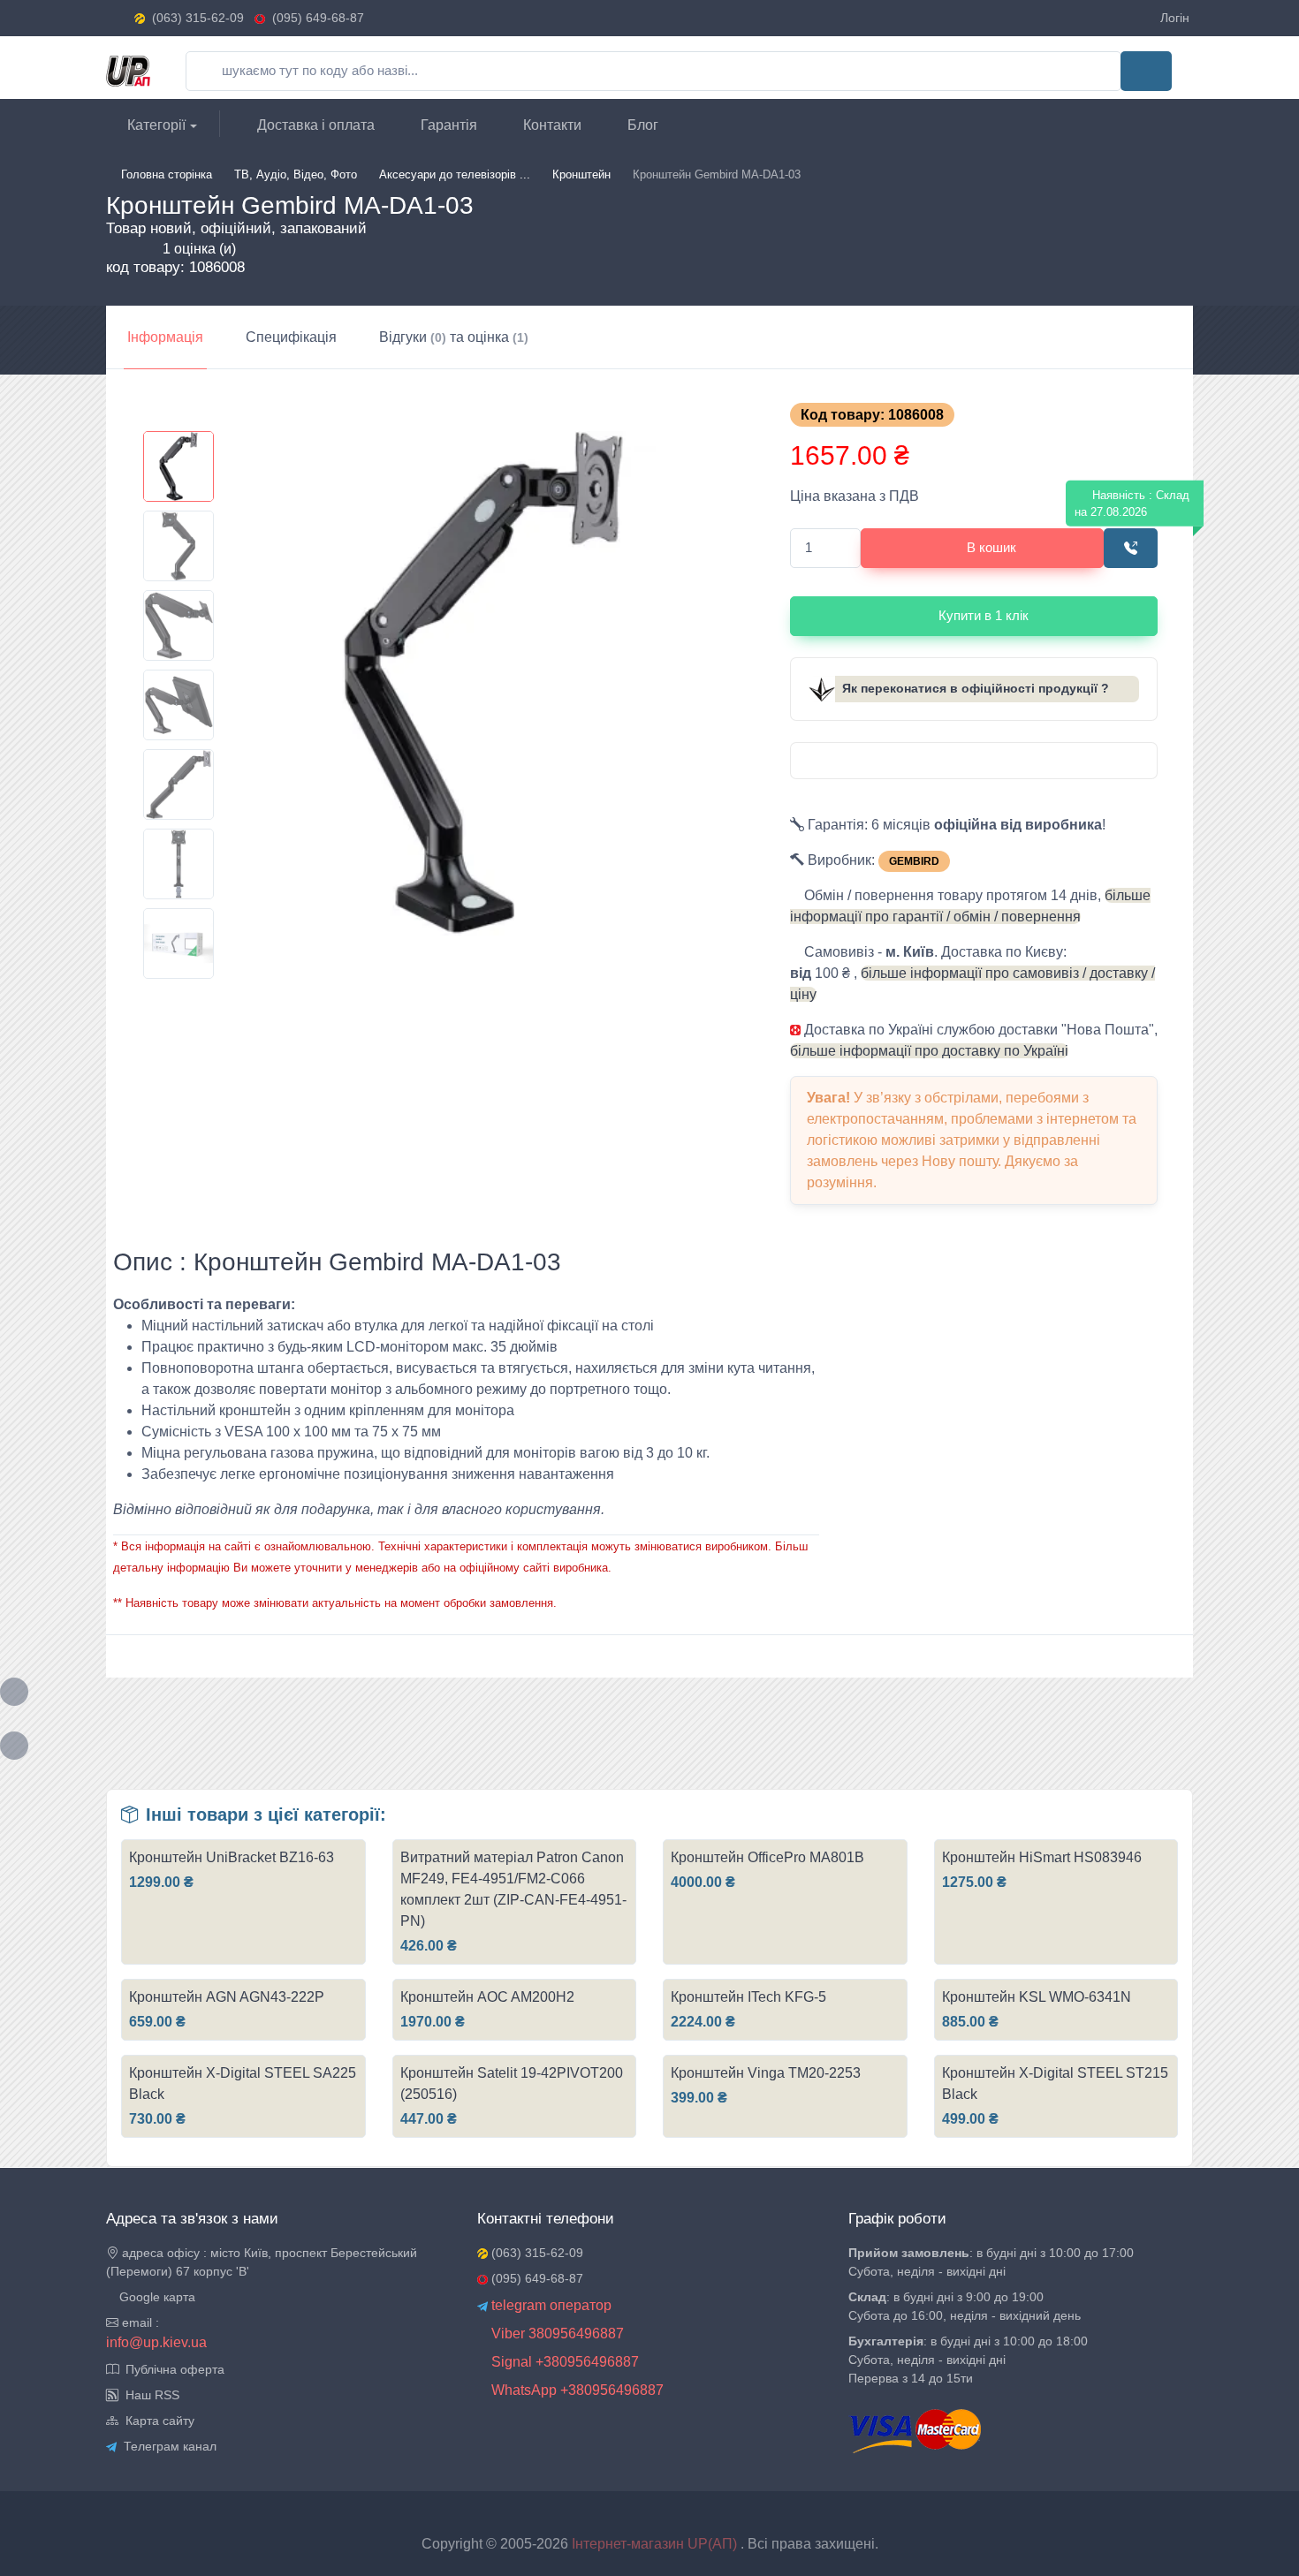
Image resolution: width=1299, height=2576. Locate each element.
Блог (641, 125)
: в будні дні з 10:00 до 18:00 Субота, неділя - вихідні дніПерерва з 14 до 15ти (968, 2360)
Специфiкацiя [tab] (291, 337)
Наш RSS (149, 2395)
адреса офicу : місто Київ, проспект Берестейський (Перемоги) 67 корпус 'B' (262, 2262)
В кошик (991, 547)
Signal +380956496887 (563, 2362)
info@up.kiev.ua (156, 2342)
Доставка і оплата (314, 125)
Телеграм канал (167, 2446)
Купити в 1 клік (984, 615)
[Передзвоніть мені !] (1131, 548)
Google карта (156, 2297)
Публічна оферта (171, 2369)
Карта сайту (156, 2421)
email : (139, 2322)
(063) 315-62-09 (198, 18)
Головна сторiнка (167, 174)
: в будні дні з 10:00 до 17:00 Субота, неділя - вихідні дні (991, 2262)
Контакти (551, 125)
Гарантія (447, 125)
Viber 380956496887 (556, 2334)
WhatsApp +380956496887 (576, 2390)
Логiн (1175, 18)
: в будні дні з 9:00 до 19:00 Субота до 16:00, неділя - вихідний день (965, 2306)
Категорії (155, 125)
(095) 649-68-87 (315, 18)
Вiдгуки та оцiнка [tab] (454, 337)
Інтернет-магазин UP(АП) (656, 2544)
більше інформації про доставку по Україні (929, 1051)
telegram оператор (550, 2305)
